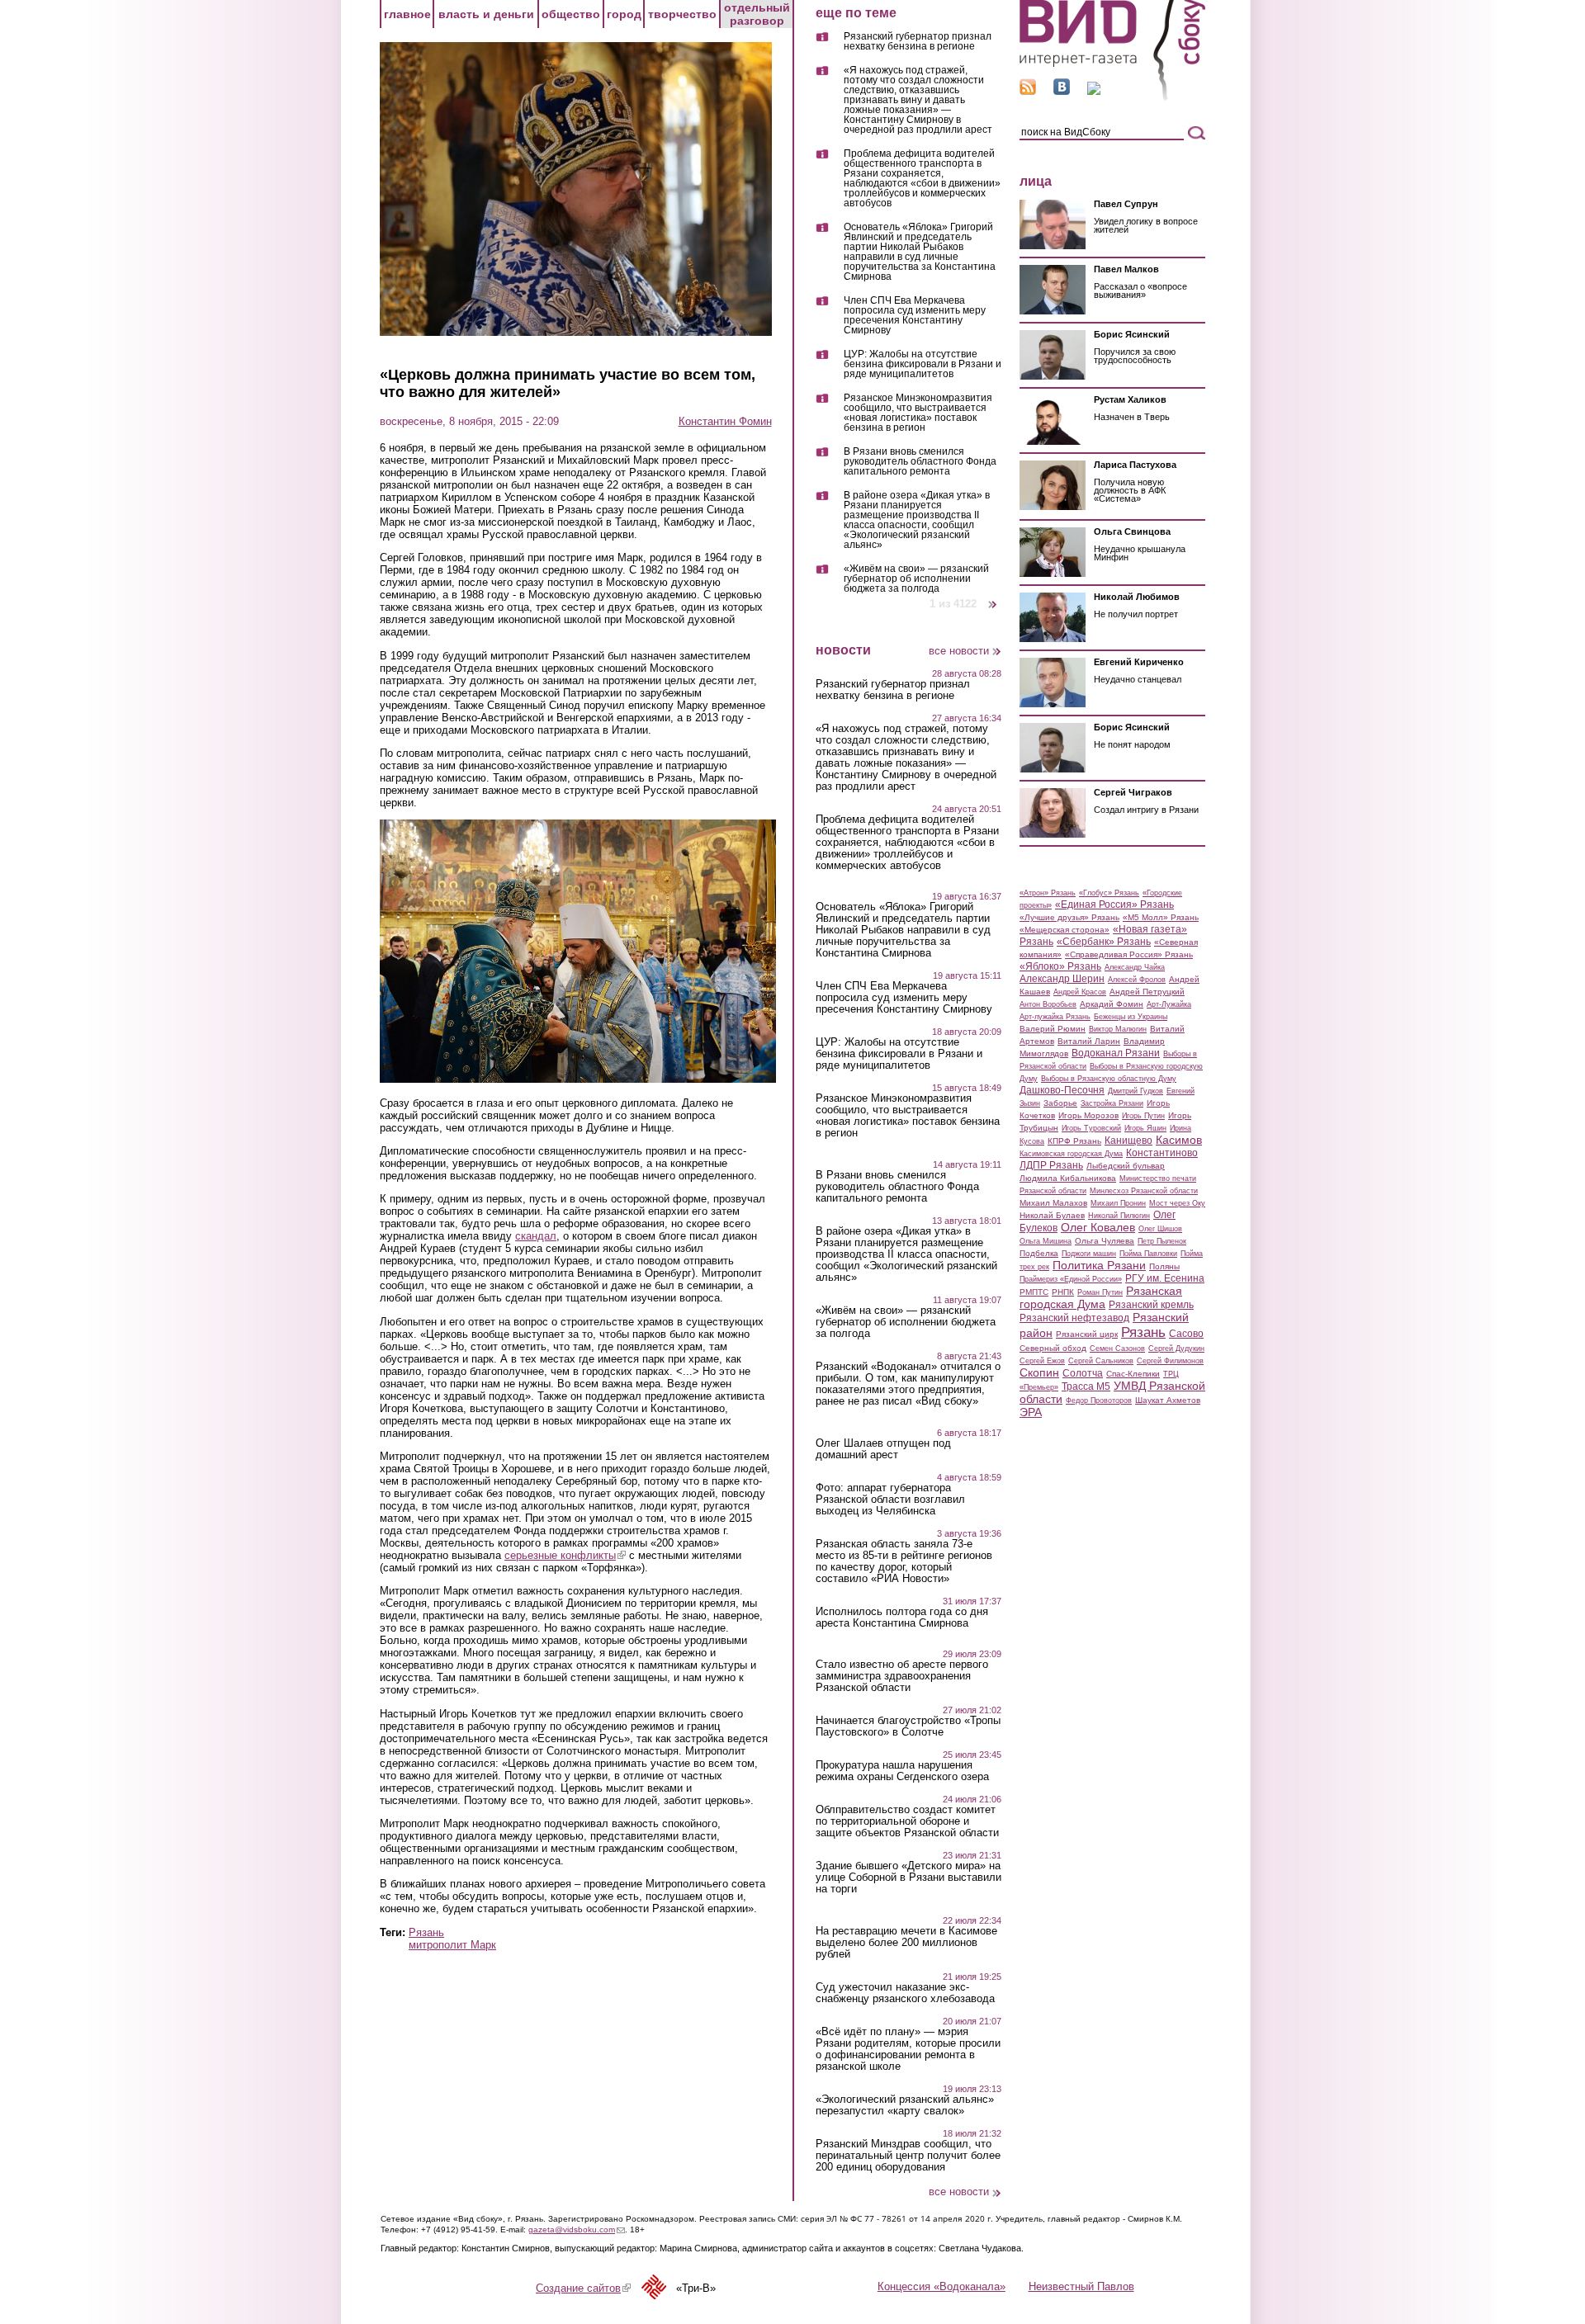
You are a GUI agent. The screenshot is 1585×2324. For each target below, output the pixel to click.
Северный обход (1053, 1348)
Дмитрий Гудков (1136, 1091)
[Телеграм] (1094, 91)
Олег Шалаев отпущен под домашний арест (883, 1449)
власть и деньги (486, 14)
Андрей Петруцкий (1147, 992)
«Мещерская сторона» (1065, 930)
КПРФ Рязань (1074, 1141)
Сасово (1186, 1334)
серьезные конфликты (565, 1555)
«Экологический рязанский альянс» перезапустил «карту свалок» (905, 2105)
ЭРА (1031, 1412)
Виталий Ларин (1089, 1041)
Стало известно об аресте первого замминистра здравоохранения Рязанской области (902, 1676)
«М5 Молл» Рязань (1161, 917)
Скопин (1039, 1372)
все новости (959, 651)
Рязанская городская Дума (1101, 1297)
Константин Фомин (725, 421)
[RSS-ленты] (1028, 91)
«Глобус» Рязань (1109, 893)
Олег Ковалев (1098, 1227)
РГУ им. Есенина (1165, 1278)
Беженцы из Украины (1131, 1017)
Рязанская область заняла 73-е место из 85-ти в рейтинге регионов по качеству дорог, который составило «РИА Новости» (904, 1561)
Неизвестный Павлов (1081, 2286)
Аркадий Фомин (1112, 1004)
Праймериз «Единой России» (1071, 1279)
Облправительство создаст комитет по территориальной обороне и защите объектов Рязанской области (907, 1821)
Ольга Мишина (1046, 1241)
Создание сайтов (583, 2288)
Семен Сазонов (1117, 1349)
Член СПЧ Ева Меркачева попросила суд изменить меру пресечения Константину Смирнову (915, 316)
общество (571, 14)
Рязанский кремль (1151, 1305)
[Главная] (1112, 98)
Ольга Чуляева (1105, 1241)
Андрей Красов (1080, 992)
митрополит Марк (452, 1945)
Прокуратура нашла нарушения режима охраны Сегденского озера (902, 1771)
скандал (536, 1236)
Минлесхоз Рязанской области (1144, 1191)
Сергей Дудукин (1176, 1349)
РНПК (1063, 1292)
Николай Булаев (1052, 1215)
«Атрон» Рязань (1048, 893)
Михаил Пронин (1118, 1203)
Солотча (1083, 1373)
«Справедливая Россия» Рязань (1129, 954)
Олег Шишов (1160, 1229)
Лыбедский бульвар (1126, 1166)
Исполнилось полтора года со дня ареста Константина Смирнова (902, 1618)
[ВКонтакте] (1062, 91)
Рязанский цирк (1087, 1334)
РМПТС (1034, 1292)
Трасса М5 (1086, 1386)
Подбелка (1039, 1253)
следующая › (994, 598)
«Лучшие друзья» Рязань (1069, 917)
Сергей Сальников (1101, 1361)
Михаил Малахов (1053, 1203)
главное (407, 14)
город (624, 14)
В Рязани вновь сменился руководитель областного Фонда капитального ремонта (920, 462)
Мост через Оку (1177, 1203)
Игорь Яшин (1145, 1128)
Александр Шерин (1062, 979)
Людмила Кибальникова (1068, 1178)
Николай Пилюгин (1119, 1216)
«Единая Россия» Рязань (1114, 905)
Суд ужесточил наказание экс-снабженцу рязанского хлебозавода (905, 1993)
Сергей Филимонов (1170, 1361)
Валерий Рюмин (1053, 1029)
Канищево (1128, 1141)
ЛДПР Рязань (1051, 1165)
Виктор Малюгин (1118, 1029)
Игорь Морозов (1088, 1115)
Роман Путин (1100, 1292)
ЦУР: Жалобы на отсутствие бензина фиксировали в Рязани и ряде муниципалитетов (923, 364)
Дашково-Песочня (1062, 1090)
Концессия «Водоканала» (942, 2286)
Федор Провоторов (1099, 1401)
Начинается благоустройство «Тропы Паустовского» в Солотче (908, 1726)
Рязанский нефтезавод (1074, 1318)
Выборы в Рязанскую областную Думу (1109, 1079)
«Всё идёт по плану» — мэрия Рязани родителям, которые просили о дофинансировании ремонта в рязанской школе (908, 2049)
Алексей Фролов (1137, 980)
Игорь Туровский (1091, 1128)
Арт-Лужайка (1169, 1004)
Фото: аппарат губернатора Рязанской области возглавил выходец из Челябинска (890, 1500)
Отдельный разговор (757, 14)
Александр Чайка (1135, 967)
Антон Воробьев (1048, 1004)
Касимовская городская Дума (1071, 1154)
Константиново (1162, 1153)
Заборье (1060, 1103)
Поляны (1164, 1266)
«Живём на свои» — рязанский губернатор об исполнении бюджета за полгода (916, 579)
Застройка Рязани (1112, 1103)
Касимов (1179, 1140)
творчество (682, 14)
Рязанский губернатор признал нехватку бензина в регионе (918, 42)
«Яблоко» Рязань (1060, 966)
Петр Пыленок (1162, 1241)
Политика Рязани (1099, 1265)
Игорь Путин (1143, 1116)
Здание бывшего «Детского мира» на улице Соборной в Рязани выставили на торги (908, 1878)
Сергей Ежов (1042, 1361)
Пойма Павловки (1148, 1254)
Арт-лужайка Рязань (1055, 1017)
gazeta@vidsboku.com (577, 2230)
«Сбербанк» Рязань (1104, 942)
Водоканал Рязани (1116, 1053)
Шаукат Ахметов (1168, 1400)
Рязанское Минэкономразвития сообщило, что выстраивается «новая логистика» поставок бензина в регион (918, 413)
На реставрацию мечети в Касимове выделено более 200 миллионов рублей (906, 1943)
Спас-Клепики (1133, 1374)
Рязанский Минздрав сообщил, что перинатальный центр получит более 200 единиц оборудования (908, 2156)
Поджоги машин (1089, 1254)
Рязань (426, 1932)
